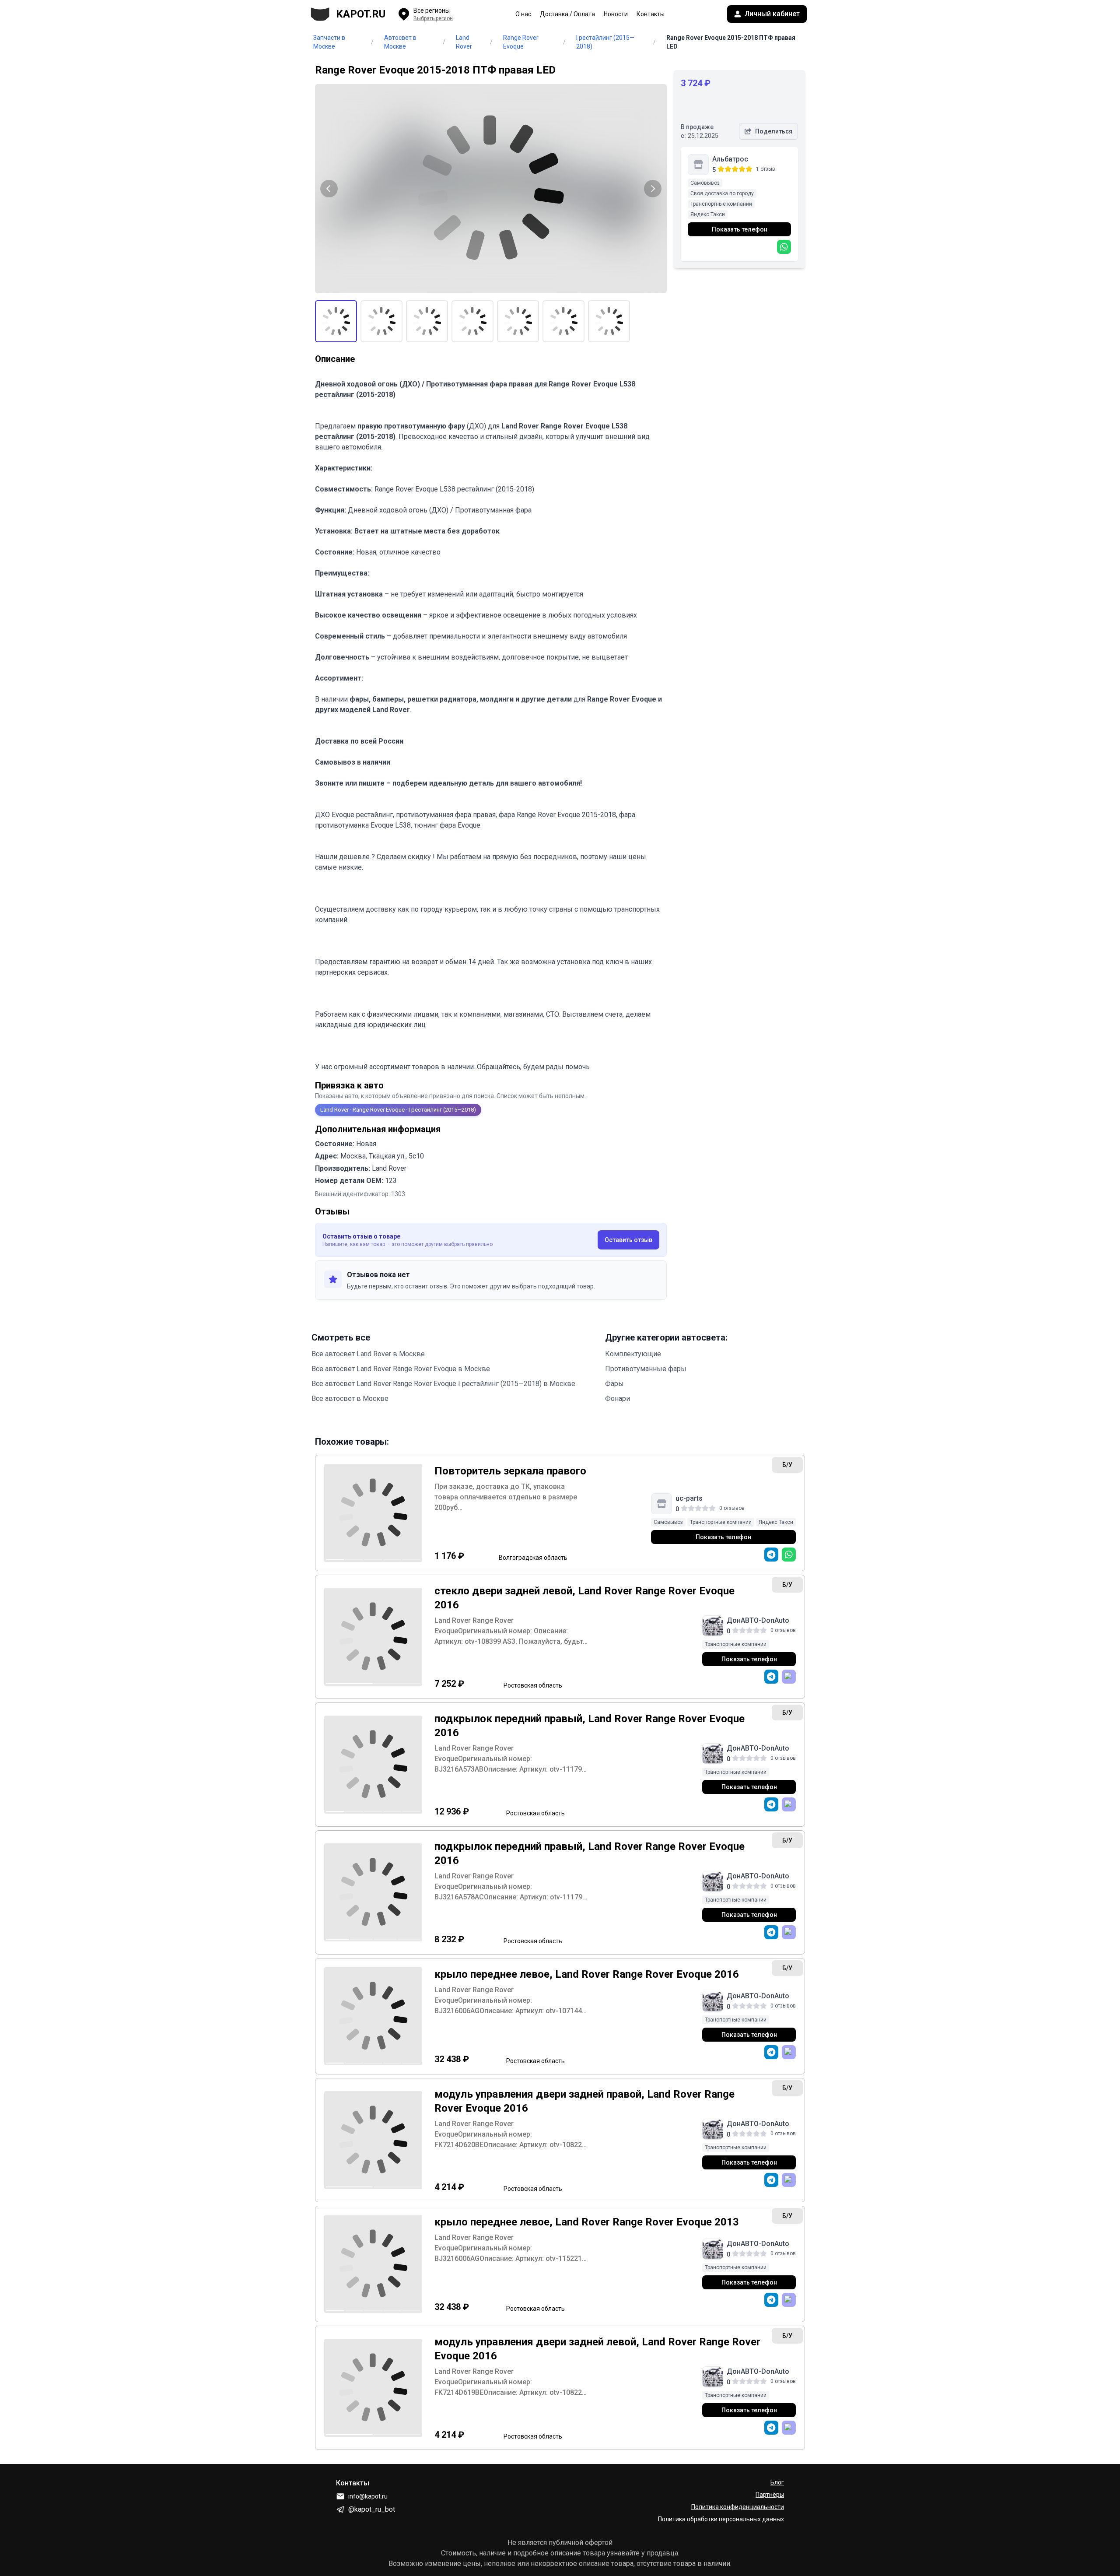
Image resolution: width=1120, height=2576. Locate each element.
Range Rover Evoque (521, 42)
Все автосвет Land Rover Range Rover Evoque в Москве (401, 1369)
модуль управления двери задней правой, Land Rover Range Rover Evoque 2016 (584, 2101)
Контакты (651, 14)
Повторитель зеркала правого (510, 1471)
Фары (614, 1384)
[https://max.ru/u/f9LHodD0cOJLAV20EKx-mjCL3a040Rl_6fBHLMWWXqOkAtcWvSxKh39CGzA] (789, 1677)
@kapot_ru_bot (372, 2509)
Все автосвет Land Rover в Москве (368, 1354)
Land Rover (464, 42)
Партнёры (770, 2495)
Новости (616, 14)
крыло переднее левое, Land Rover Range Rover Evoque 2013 (587, 2222)
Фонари (618, 1399)
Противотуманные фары (646, 1369)
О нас (523, 14)
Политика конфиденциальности (738, 2507)
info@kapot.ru (368, 2496)
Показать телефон (740, 229)
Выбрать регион (433, 18)
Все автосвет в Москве (350, 1399)
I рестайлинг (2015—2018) (605, 42)
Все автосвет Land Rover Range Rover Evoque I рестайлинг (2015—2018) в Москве (443, 1384)
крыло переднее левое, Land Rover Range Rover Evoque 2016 (587, 1974)
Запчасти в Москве (329, 42)
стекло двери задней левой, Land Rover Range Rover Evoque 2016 (584, 1598)
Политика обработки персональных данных (721, 2519)
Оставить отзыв (628, 1240)
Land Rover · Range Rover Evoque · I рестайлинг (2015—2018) (398, 1110)
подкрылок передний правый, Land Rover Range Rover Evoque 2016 (590, 1726)
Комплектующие (633, 1354)
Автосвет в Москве (400, 42)
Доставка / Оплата (567, 14)
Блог (777, 2482)
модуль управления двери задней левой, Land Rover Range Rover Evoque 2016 (597, 2349)
